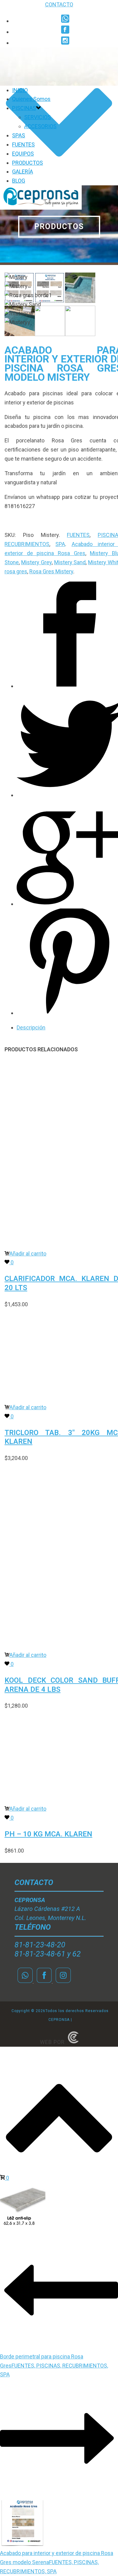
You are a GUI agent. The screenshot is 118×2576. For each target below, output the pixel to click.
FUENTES (23, 144)
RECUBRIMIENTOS (27, 544)
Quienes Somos (31, 99)
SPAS (19, 135)
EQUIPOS (23, 154)
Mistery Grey (36, 562)
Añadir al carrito (28, 1254)
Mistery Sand (70, 562)
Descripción (31, 1027)
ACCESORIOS (40, 126)
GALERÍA (23, 172)
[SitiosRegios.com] (73, 2042)
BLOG (19, 181)
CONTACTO (59, 4)
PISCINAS (24, 108)
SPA (60, 544)
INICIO (20, 90)
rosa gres (16, 571)
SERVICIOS (38, 117)
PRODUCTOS (28, 163)
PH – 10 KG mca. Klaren (48, 1834)
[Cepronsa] (41, 208)
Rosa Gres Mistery (51, 571)
